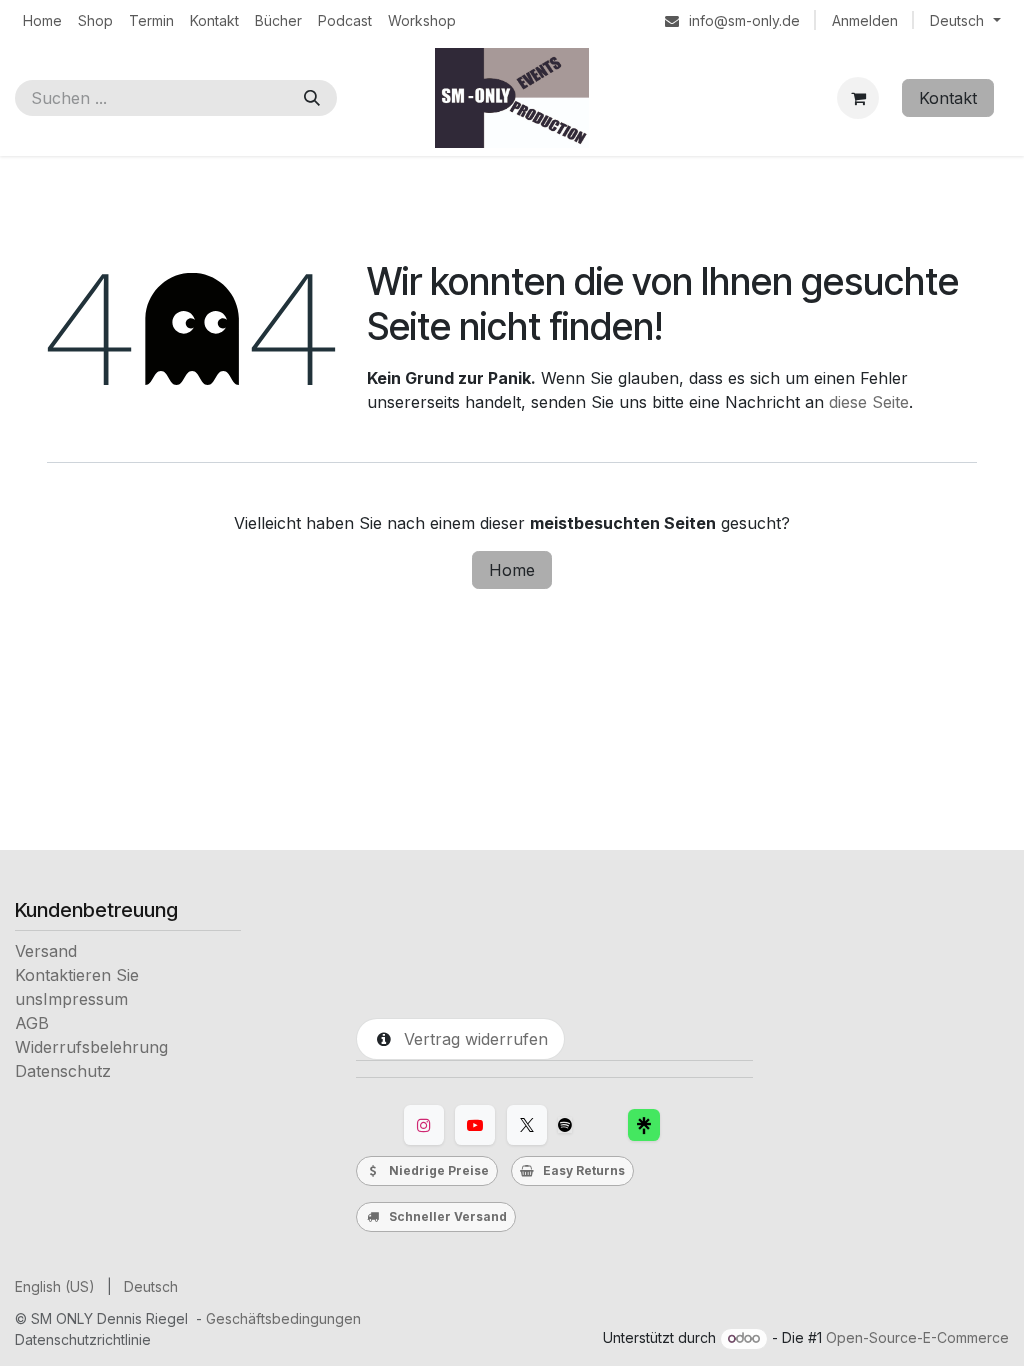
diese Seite (869, 402)
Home (512, 570)
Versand (46, 951)
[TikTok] (565, 1125)
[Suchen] (312, 98)
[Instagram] (424, 1125)
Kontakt (948, 98)
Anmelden (865, 20)
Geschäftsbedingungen (283, 1318)
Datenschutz (63, 1071)
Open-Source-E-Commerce (917, 1337)
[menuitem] (42, 20)
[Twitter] (527, 1125)
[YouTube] (475, 1125)
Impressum (85, 999)
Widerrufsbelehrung (91, 1047)
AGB (32, 1023)
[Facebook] (644, 1125)
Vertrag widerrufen (471, 1039)
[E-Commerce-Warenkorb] (858, 98)
